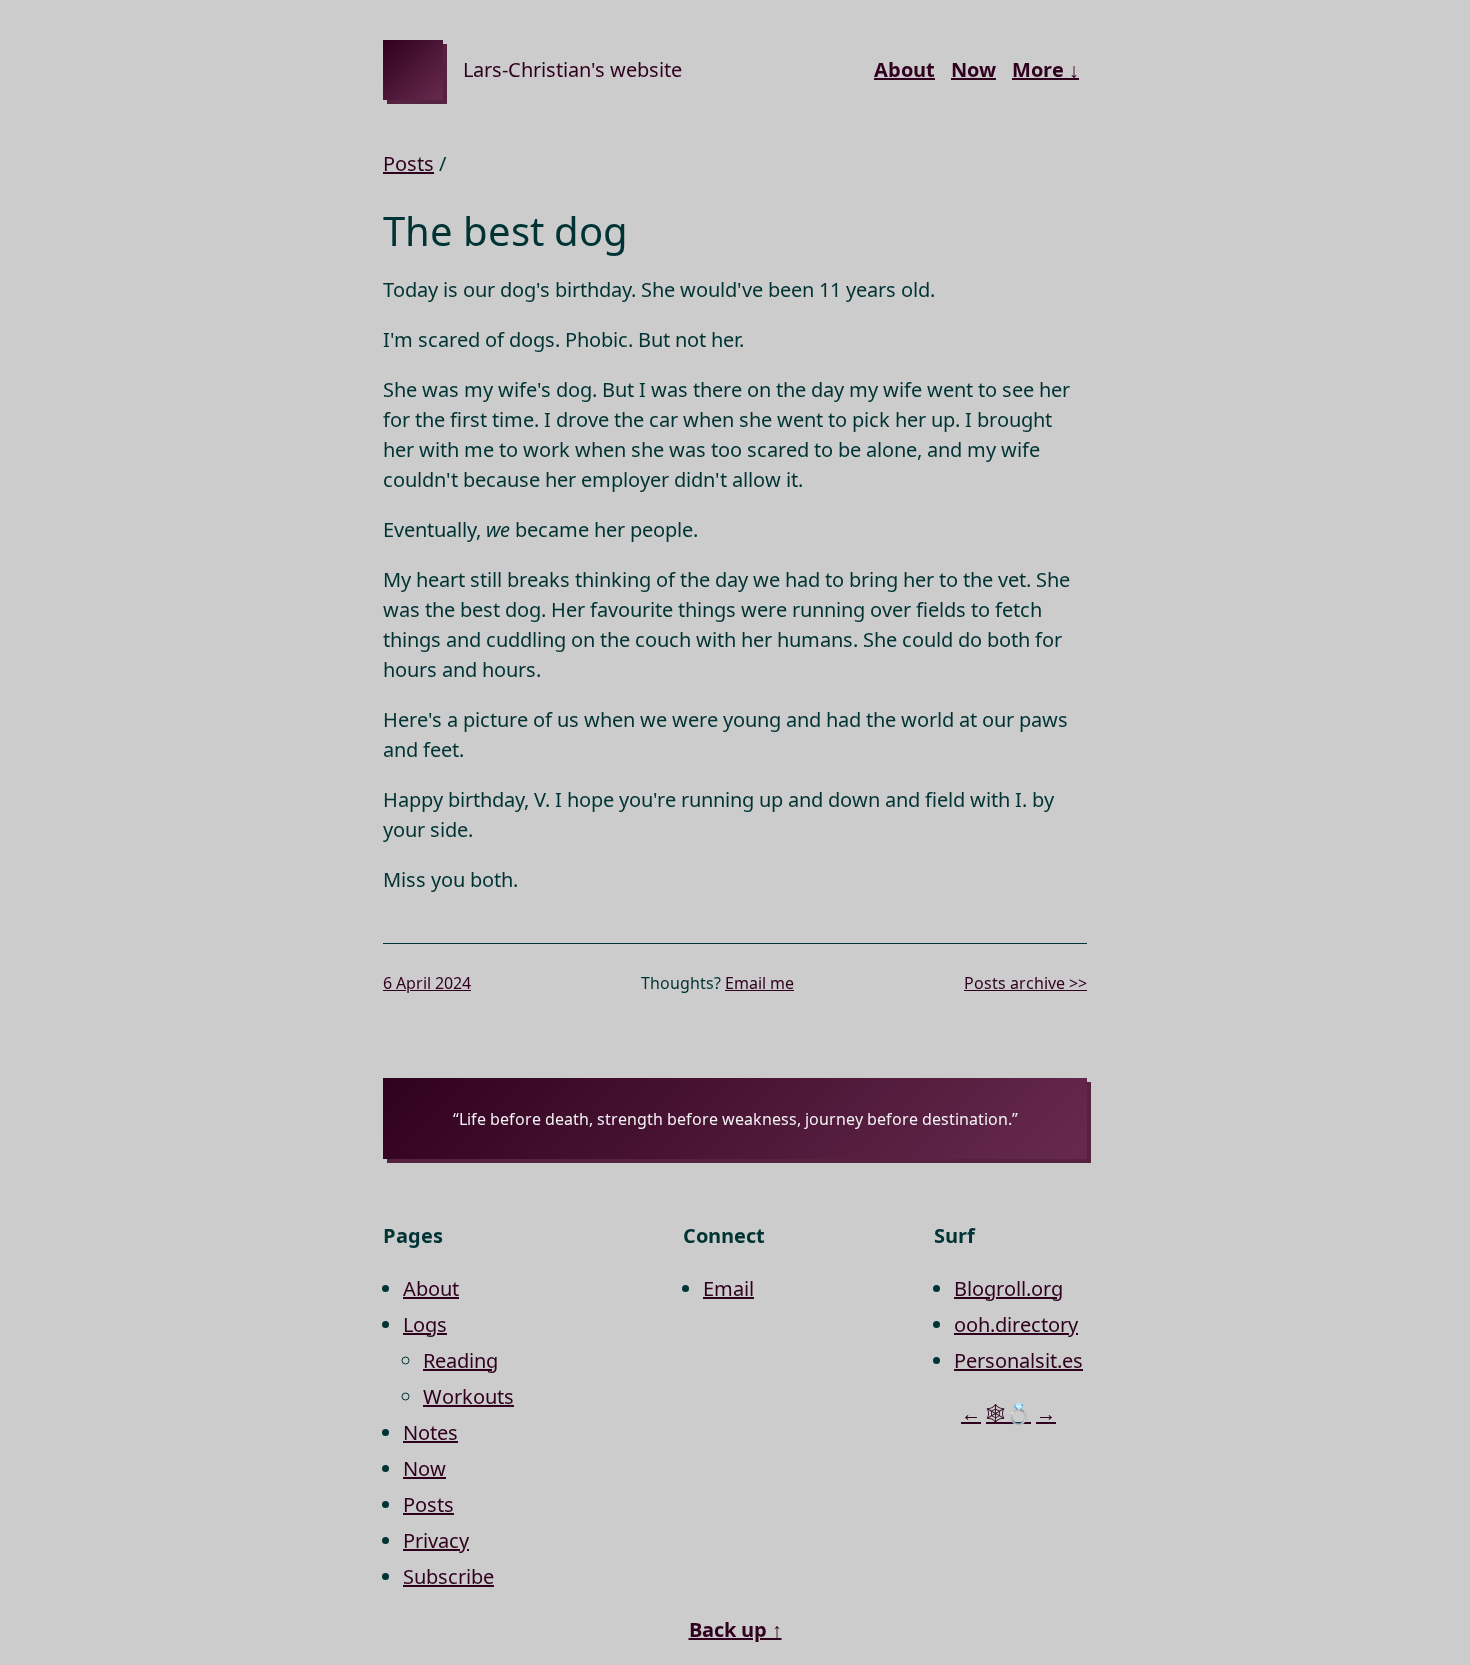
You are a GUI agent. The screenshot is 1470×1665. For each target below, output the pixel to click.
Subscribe (448, 1576)
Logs (425, 1324)
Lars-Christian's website (572, 69)
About (904, 69)
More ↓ (1045, 69)
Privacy (436, 1540)
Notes (430, 1432)
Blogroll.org (1008, 1288)
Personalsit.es (1018, 1360)
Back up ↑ (735, 1629)
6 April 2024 (427, 983)
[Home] (413, 70)
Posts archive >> (1025, 983)
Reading (460, 1360)
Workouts (468, 1396)
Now (973, 69)
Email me (759, 983)
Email (728, 1288)
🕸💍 (1008, 1413)
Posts (408, 163)
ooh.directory (1016, 1324)
